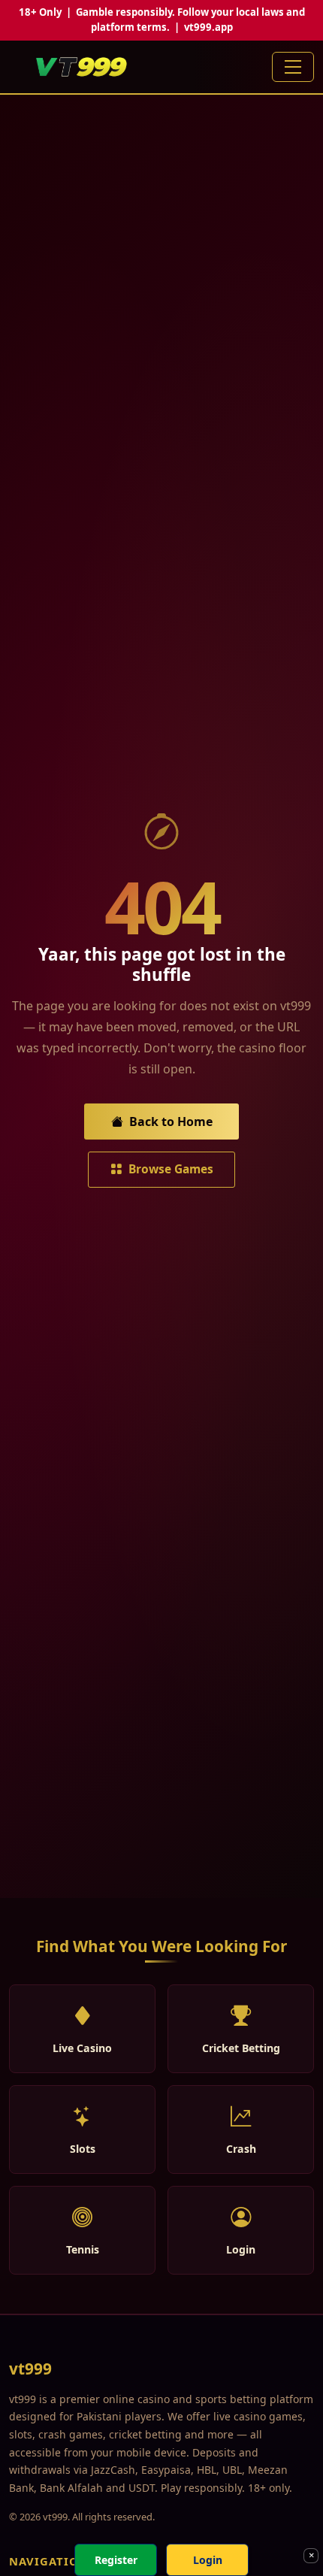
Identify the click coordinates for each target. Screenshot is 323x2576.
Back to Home (171, 1122)
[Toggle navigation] (293, 67)
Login (208, 2560)
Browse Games (171, 1169)
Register (116, 2560)
